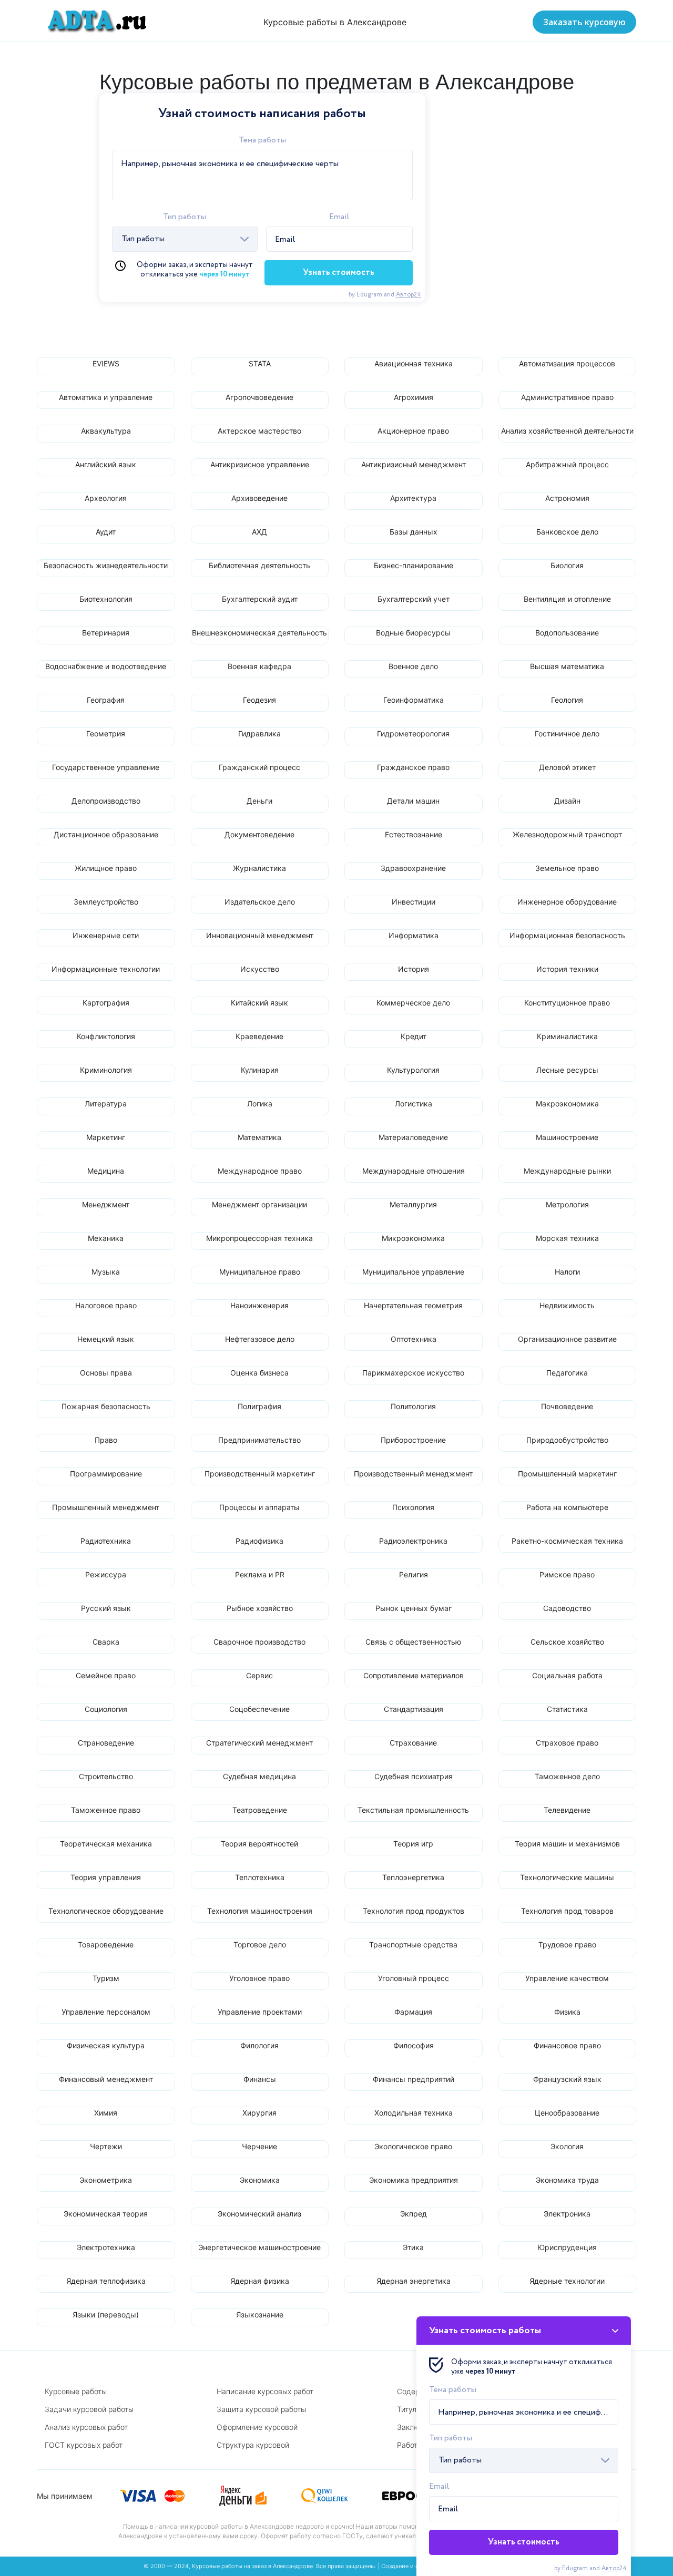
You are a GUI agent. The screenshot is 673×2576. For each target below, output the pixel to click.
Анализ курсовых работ (86, 2427)
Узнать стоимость (339, 273)
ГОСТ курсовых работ (84, 2445)
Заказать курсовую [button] (584, 22)
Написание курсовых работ (265, 2391)
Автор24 (409, 295)
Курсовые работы (76, 2391)
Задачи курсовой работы (89, 2409)
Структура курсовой (253, 2445)
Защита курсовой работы (261, 2409)
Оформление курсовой (257, 2427)
